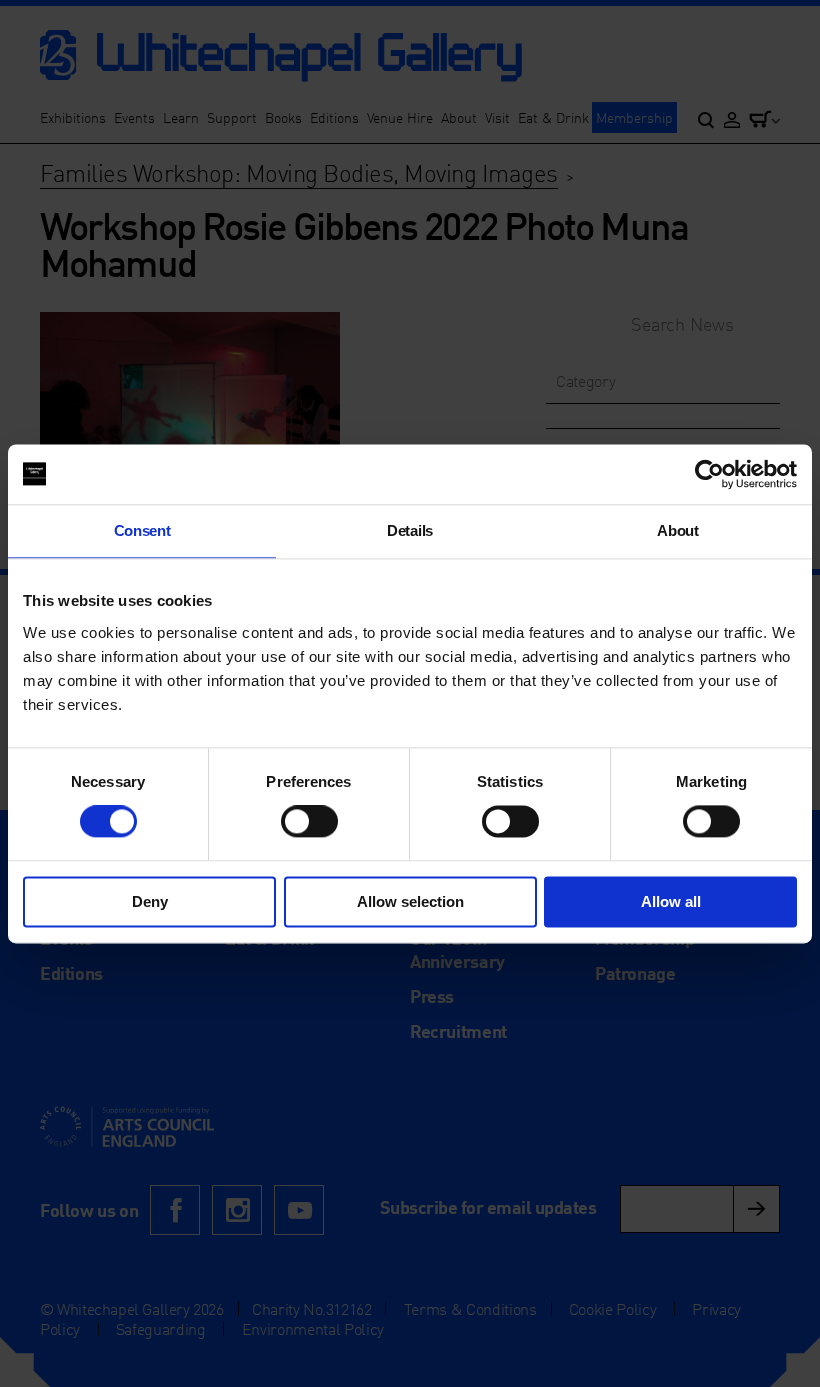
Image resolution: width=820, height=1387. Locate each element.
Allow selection (410, 901)
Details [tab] (410, 530)
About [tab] (677, 530)
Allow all (671, 901)
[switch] (309, 822)
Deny (150, 901)
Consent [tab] (142, 530)
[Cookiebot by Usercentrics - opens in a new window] (709, 474)
